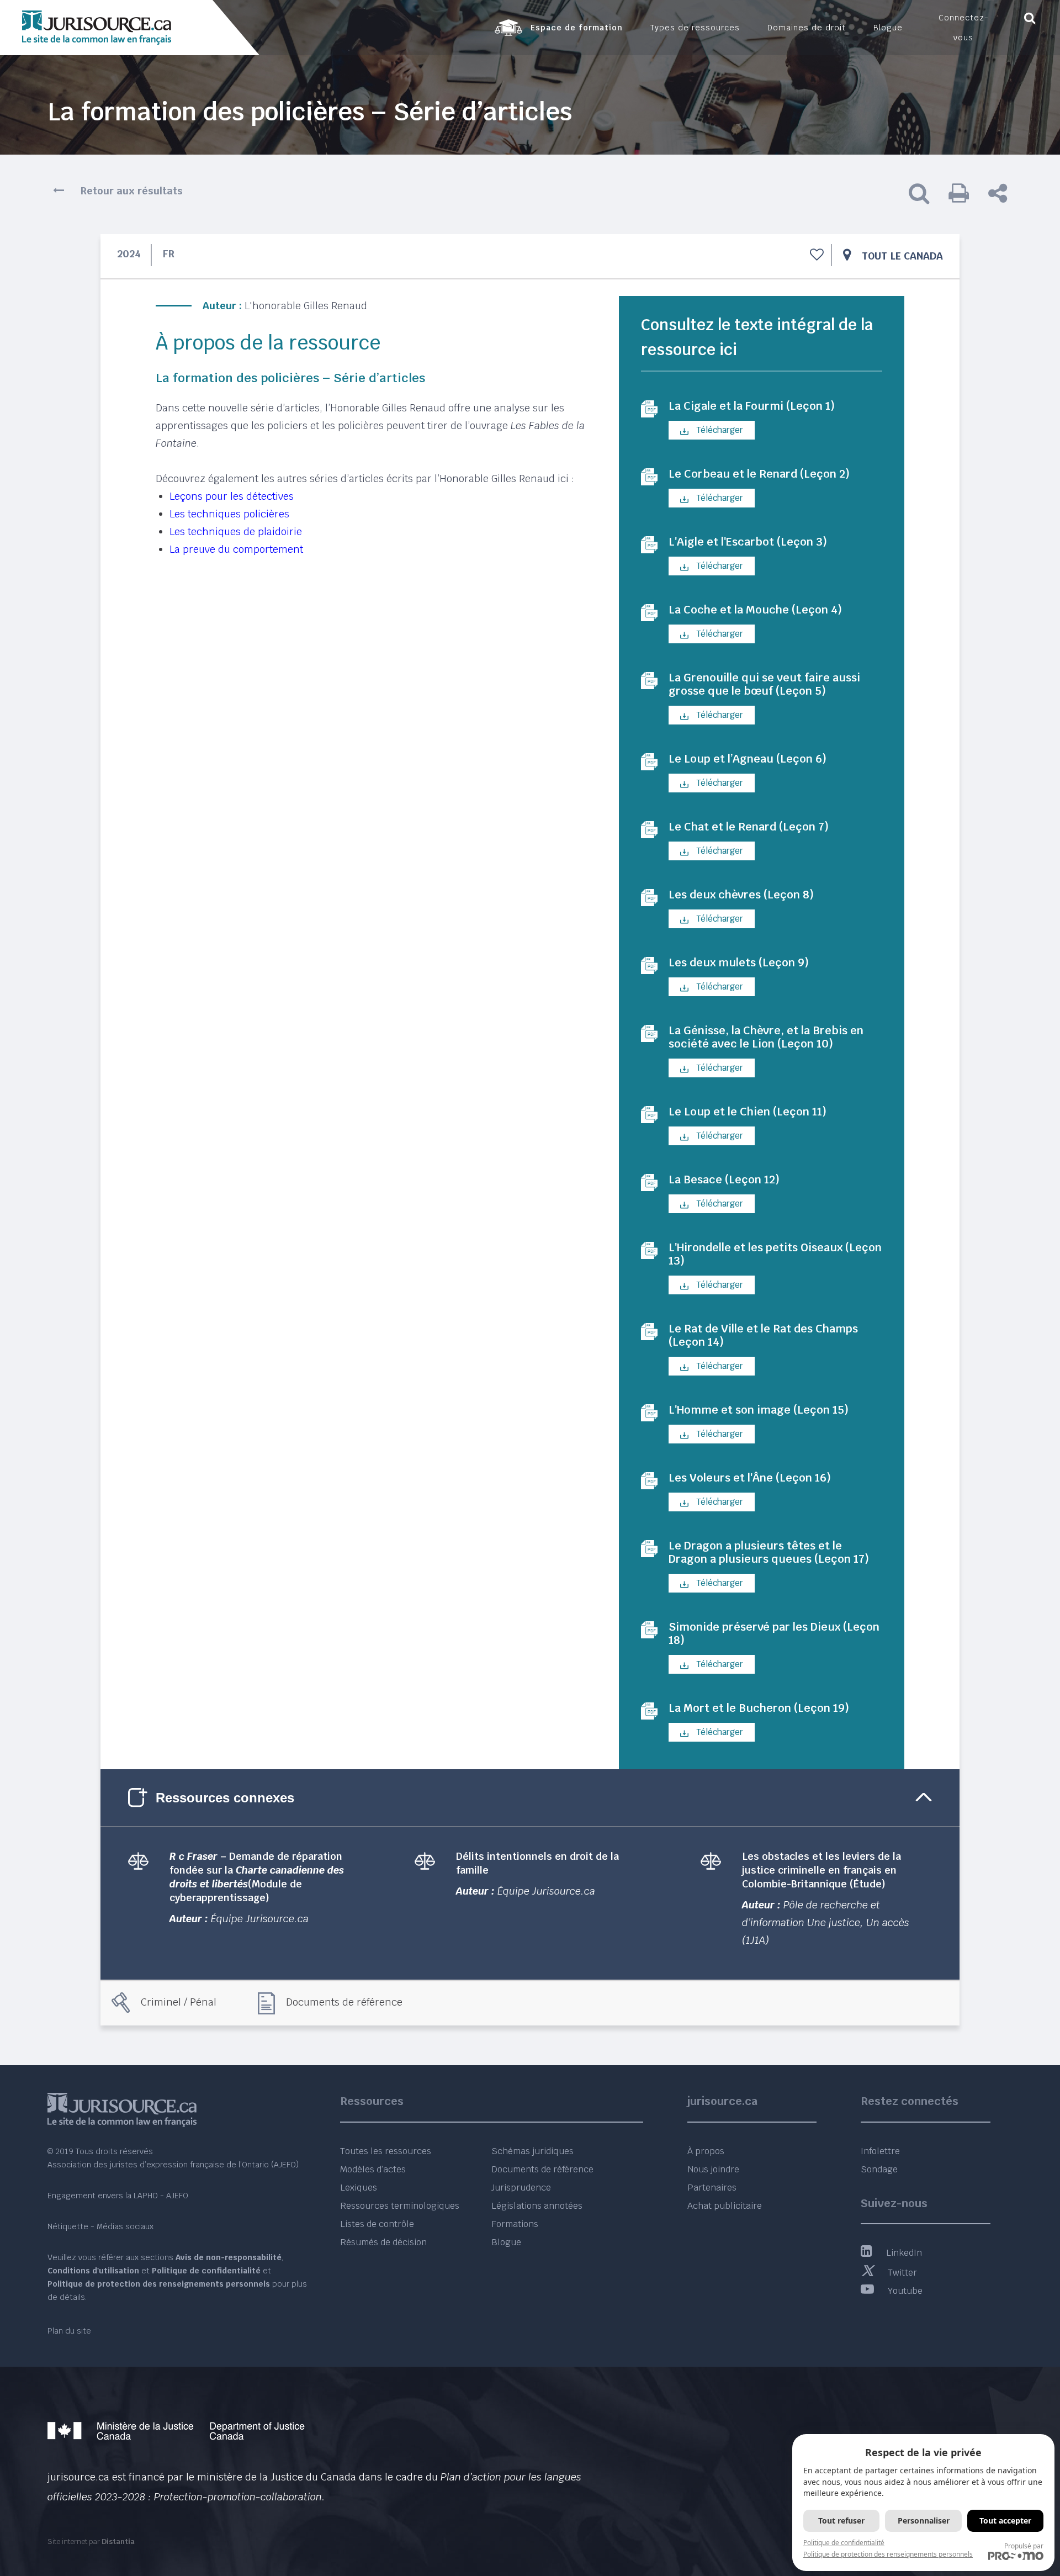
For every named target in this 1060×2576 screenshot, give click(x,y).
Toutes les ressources (386, 2151)
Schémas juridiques (532, 2151)
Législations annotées (537, 2206)
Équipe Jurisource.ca (260, 1919)
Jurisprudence (521, 2188)
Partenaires (712, 2188)
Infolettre (880, 2151)
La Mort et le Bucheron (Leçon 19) (759, 1708)
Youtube (905, 2291)
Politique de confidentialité (844, 2543)
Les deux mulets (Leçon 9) (739, 962)
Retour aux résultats (132, 191)
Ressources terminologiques (400, 2206)
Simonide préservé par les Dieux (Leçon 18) (774, 1633)
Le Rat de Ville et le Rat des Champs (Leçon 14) (763, 1335)
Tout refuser (841, 2521)
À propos (706, 2151)
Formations (515, 2224)
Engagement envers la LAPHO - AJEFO (118, 2196)
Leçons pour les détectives (232, 496)
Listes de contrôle (377, 2224)
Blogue (506, 2242)
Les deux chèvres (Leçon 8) (741, 895)
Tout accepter (1005, 2521)
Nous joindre (713, 2169)
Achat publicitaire (725, 2206)
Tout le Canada (902, 256)
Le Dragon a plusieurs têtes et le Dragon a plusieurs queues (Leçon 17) (769, 1552)
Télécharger (719, 430)
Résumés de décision (383, 2242)
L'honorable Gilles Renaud (306, 306)
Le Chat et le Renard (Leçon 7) (749, 827)
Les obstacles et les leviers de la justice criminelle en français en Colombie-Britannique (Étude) (821, 1870)
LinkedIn (904, 2253)
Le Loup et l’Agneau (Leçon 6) (748, 759)
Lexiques (359, 2188)
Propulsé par (1024, 2546)
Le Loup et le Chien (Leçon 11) (748, 1112)
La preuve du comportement (236, 549)
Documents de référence (344, 2002)
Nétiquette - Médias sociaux (100, 2226)
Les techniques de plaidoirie (236, 531)
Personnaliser (924, 2521)
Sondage (879, 2169)
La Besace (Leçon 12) (724, 1179)
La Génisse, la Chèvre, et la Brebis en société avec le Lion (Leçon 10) (766, 1037)
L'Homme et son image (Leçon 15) (759, 1410)
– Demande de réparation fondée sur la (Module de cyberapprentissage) (257, 1877)
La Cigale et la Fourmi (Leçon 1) (752, 406)
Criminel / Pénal (179, 2002)
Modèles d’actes (373, 2169)
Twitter (902, 2273)
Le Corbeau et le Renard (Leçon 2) (759, 474)
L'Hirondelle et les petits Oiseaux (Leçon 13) (775, 1254)
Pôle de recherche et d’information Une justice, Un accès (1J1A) (826, 1922)
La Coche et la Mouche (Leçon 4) (755, 610)
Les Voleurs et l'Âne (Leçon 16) (750, 1478)
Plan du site (69, 2331)
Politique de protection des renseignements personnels (888, 2554)
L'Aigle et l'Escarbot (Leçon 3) (748, 542)
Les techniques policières (229, 514)
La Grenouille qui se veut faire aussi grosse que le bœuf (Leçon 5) (764, 684)
